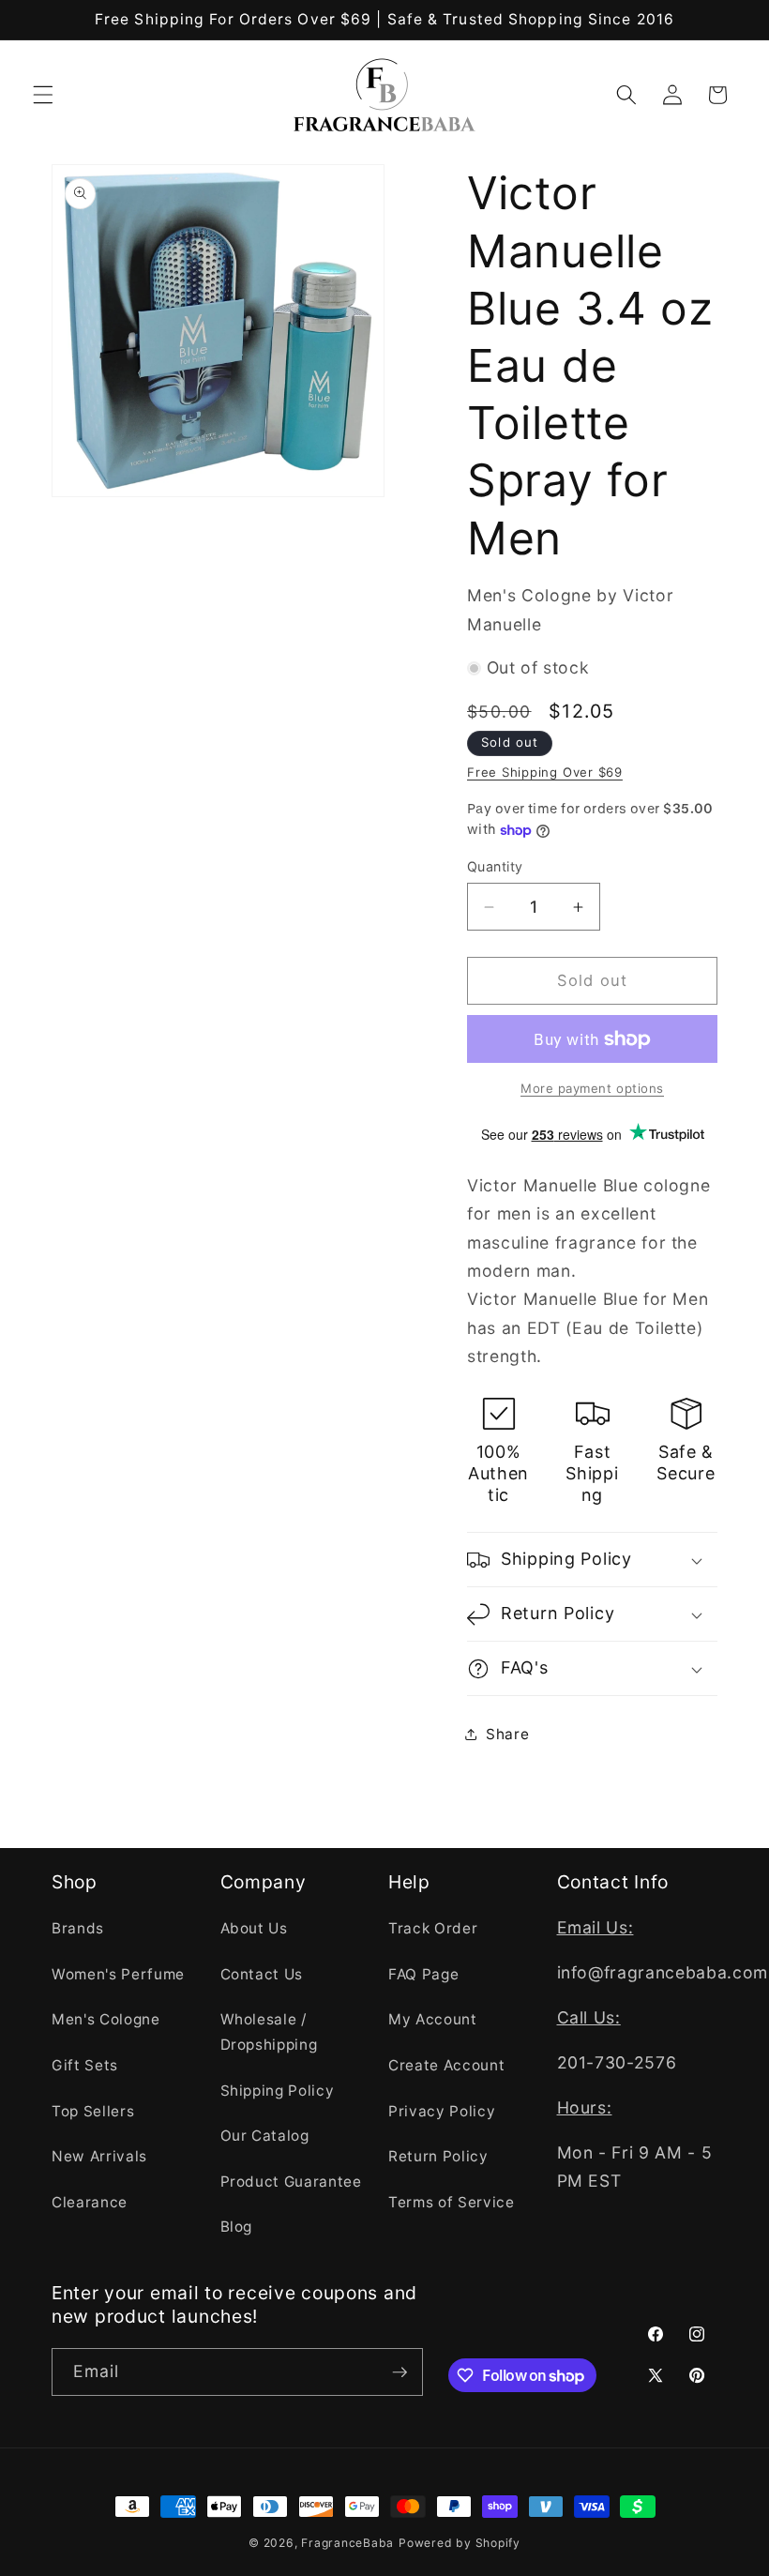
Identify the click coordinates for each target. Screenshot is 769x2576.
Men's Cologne (106, 2019)
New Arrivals (99, 2156)
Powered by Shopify (460, 2543)
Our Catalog (265, 2136)
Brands (78, 1928)
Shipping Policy (278, 2091)
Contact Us (262, 1974)
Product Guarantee (291, 2182)
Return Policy (438, 2156)
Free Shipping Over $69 (545, 772)
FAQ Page (423, 1974)
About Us (254, 1928)
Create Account (446, 2065)
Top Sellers (93, 2111)
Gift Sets (85, 2065)
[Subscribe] (400, 2372)
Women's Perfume (118, 1974)
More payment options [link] (592, 1088)
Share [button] (507, 1734)
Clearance (90, 2202)
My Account (433, 2019)
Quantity (495, 866)
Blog (237, 2227)
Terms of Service (452, 2202)
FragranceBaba (347, 2543)
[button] (43, 95)
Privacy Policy (442, 2111)
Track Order (433, 1928)
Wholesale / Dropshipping (269, 2032)
